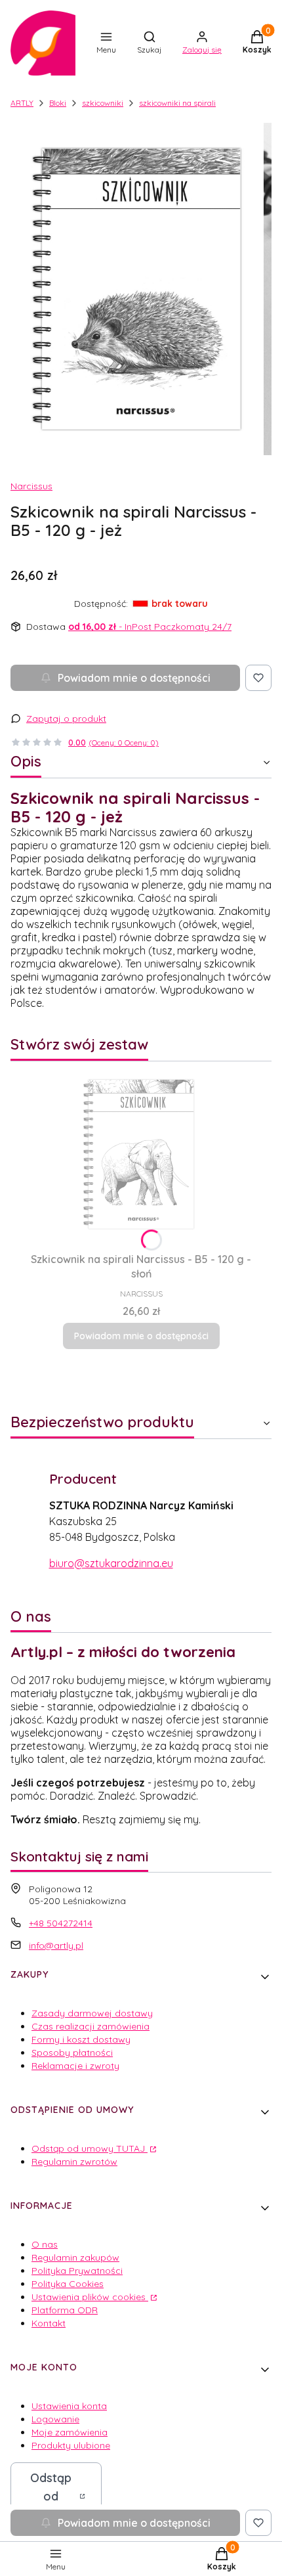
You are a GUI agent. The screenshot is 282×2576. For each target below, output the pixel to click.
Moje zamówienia (70, 2432)
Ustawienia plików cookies (90, 2297)
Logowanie (55, 2419)
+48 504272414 (61, 1923)
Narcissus (31, 486)
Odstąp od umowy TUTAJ (90, 2148)
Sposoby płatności (72, 2053)
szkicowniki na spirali (177, 103)
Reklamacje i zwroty (75, 2066)
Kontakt (49, 2323)
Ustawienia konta (69, 2406)
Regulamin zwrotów (74, 2162)
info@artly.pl (56, 1945)
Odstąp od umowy (51, 2496)
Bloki (58, 103)
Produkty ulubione (71, 2445)
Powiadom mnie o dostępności (134, 678)
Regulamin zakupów (75, 2257)
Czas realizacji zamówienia (91, 2026)
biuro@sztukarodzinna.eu (111, 1563)
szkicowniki (103, 103)
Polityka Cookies (68, 2284)
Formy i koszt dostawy (81, 2039)
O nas (45, 2244)
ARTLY (22, 103)
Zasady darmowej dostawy (92, 2013)
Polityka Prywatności (77, 2271)
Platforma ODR (65, 2310)
